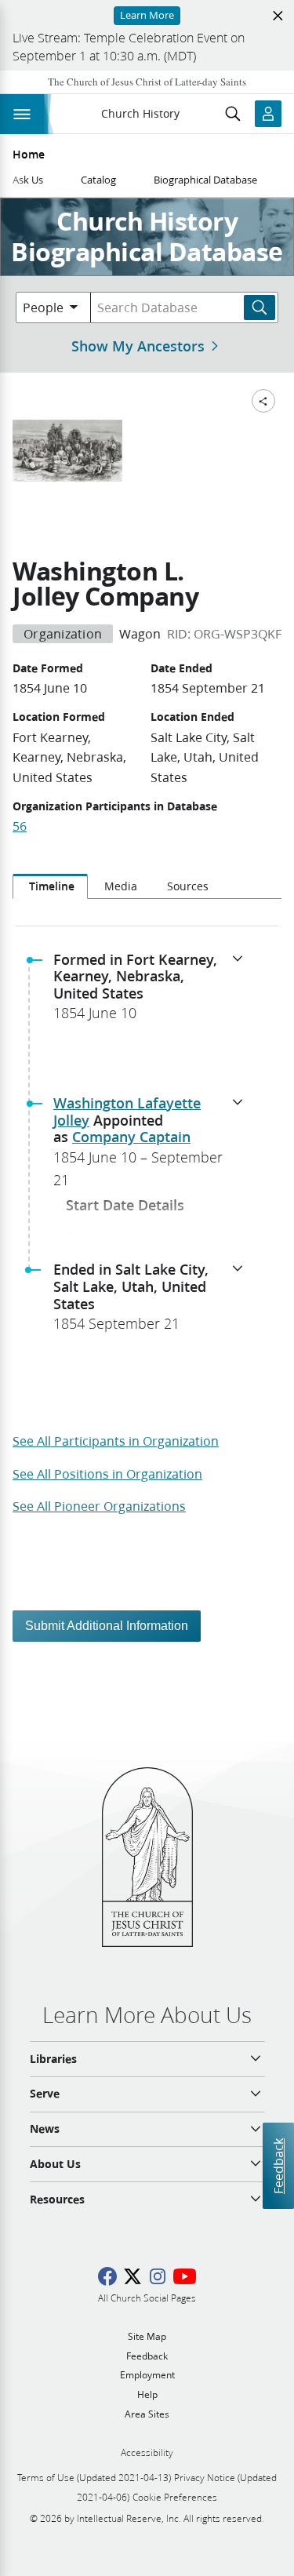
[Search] (260, 307)
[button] (153, 991)
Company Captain (131, 1137)
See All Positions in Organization (107, 1474)
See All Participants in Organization (116, 1441)
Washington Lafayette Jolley (127, 1112)
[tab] (50, 886)
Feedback (278, 2166)
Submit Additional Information (107, 1626)
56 (20, 826)
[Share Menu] (263, 401)
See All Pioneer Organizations (99, 1506)
